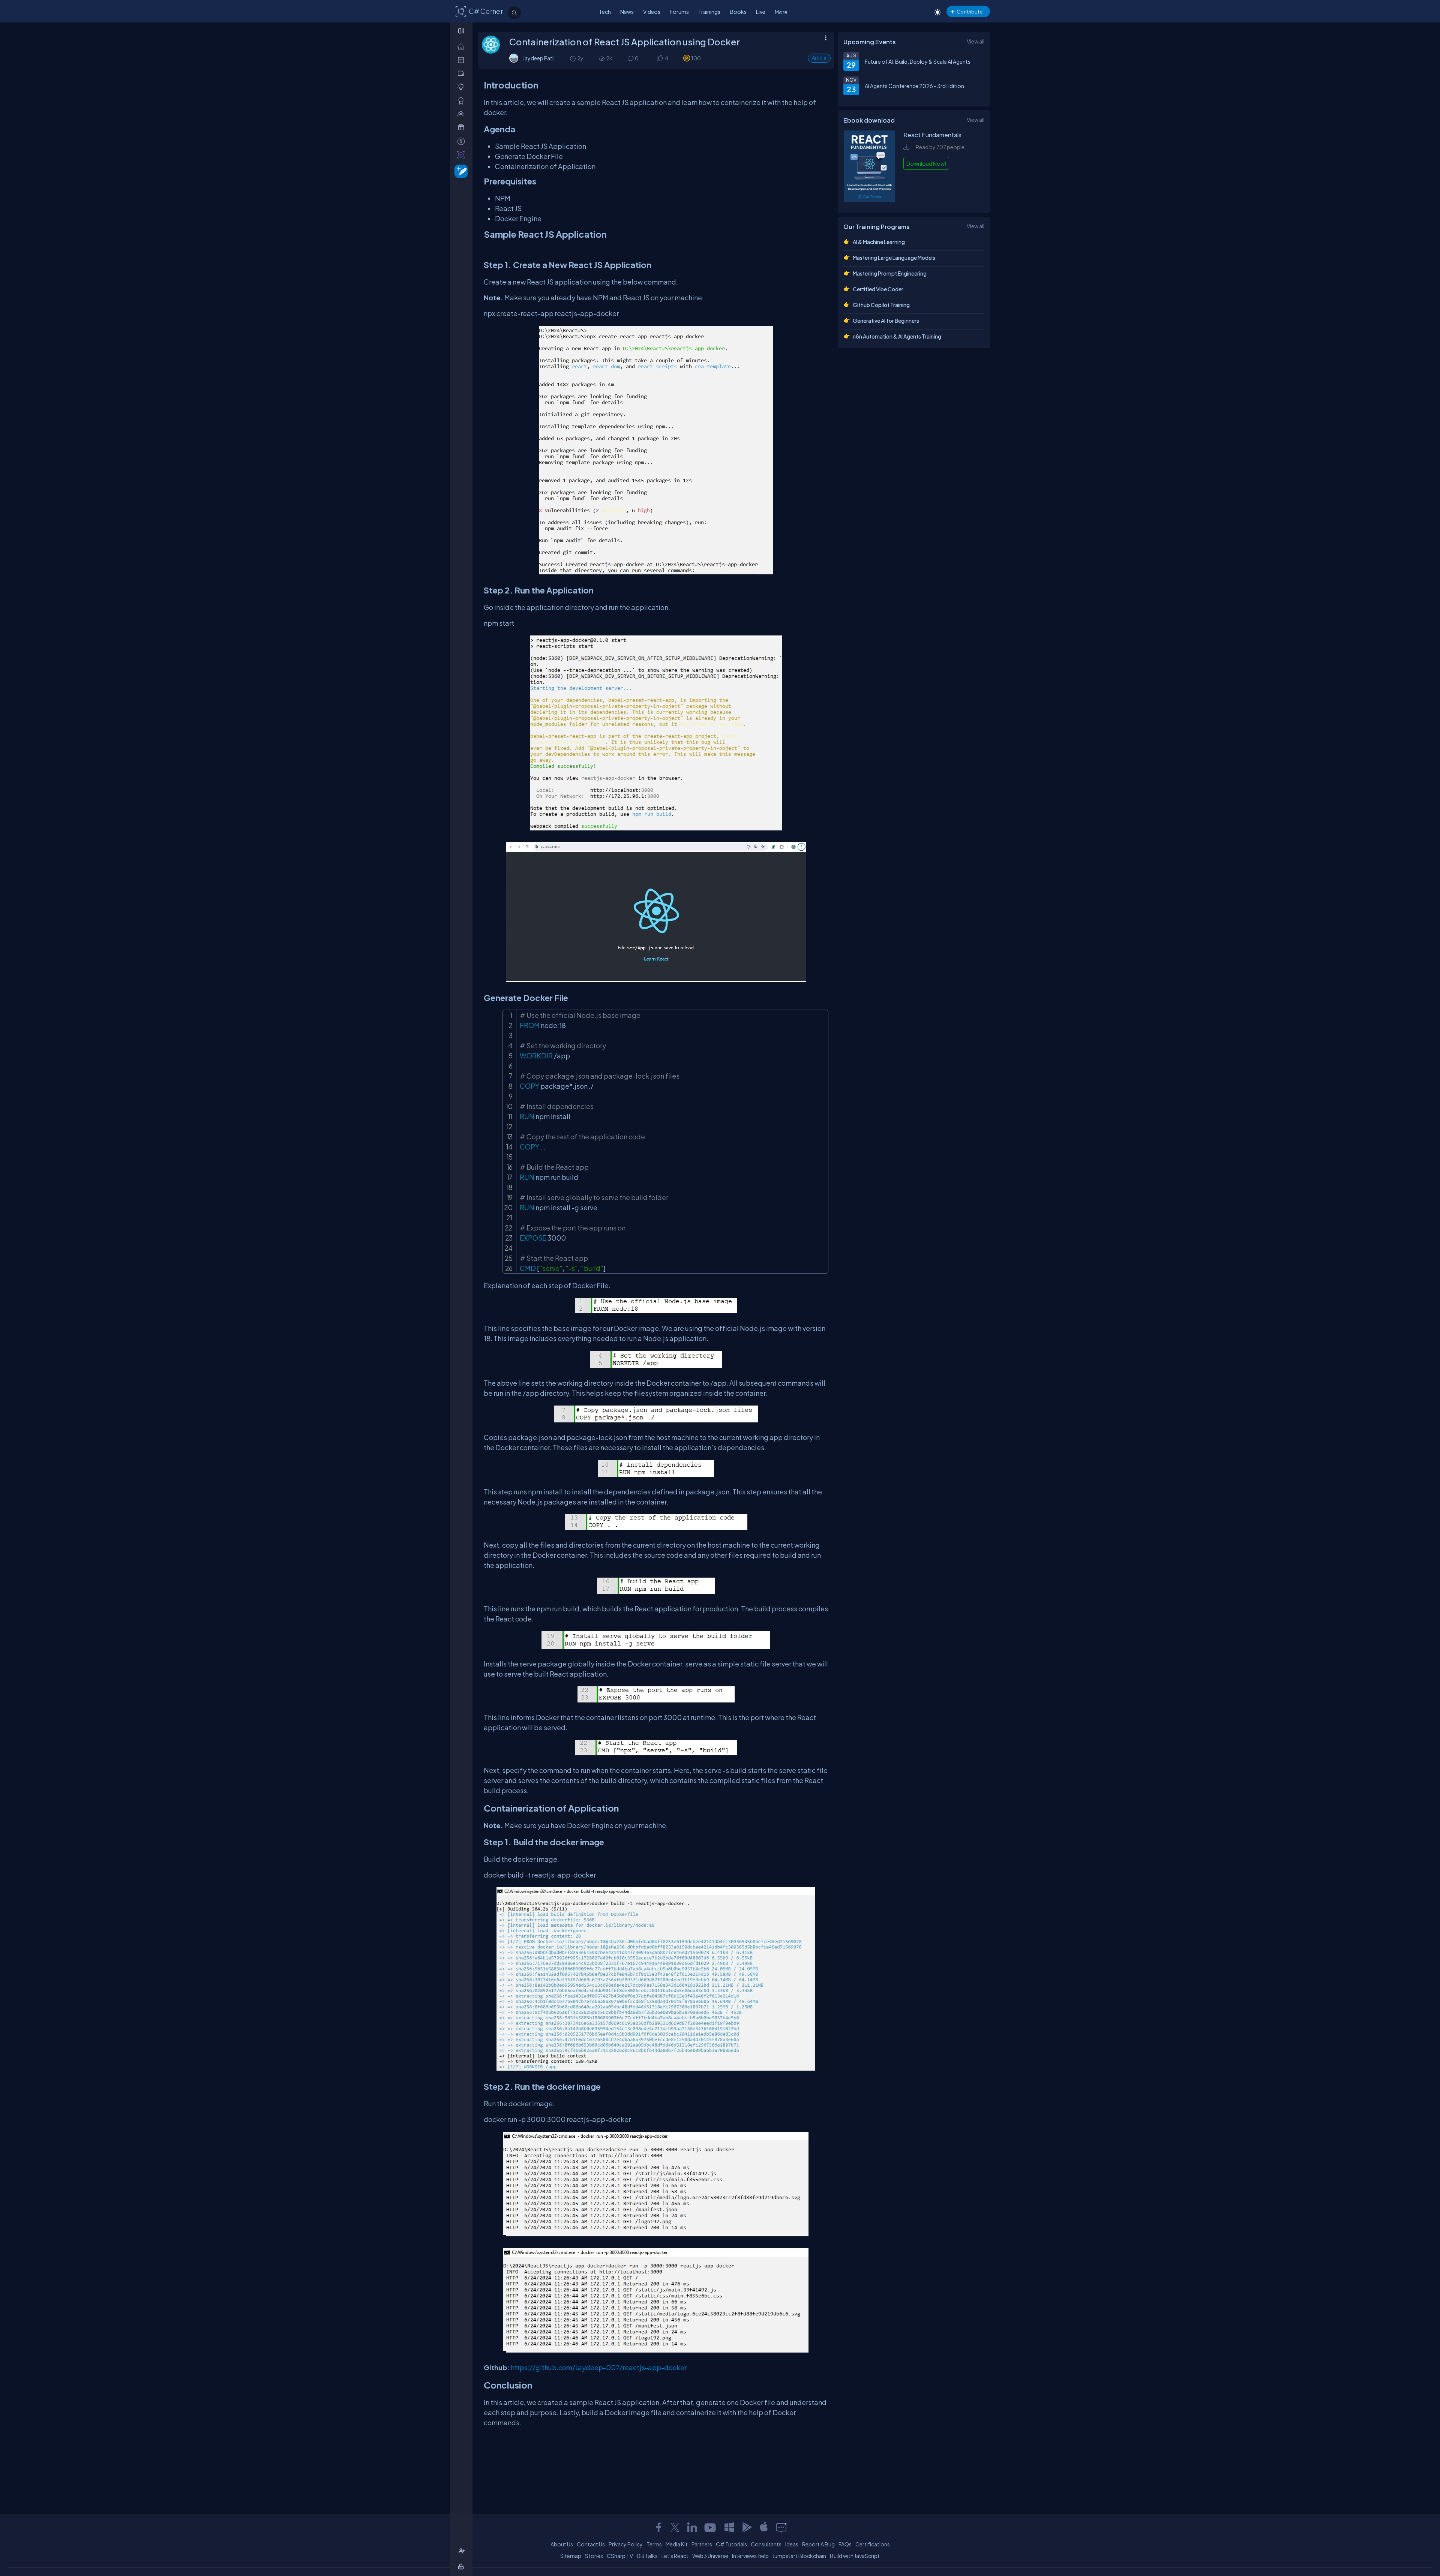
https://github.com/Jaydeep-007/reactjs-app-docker (599, 2367)
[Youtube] (711, 2527)
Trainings (709, 12)
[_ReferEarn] (463, 127)
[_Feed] (463, 46)
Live (761, 12)
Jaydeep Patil (539, 58)
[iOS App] (764, 2527)
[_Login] (462, 2566)
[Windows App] (729, 2527)
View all (976, 41)
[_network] (463, 114)
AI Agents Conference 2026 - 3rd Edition (914, 86)
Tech (605, 12)
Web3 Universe (710, 2556)
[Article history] (573, 58)
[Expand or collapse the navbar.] (462, 31)
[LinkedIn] (692, 2527)
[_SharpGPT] (463, 155)
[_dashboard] (463, 60)
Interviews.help (750, 2556)
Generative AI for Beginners (886, 321)
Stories (594, 2556)
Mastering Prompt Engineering (890, 273)
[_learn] (463, 87)
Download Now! (926, 163)
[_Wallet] (463, 73)
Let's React (675, 2556)
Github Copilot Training (881, 305)
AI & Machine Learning (879, 242)
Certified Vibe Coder (878, 289)
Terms (654, 2544)
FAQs (845, 2544)
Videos (652, 12)
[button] (659, 58)
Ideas (792, 2544)
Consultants (766, 2544)
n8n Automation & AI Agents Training (897, 336)
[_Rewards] (463, 141)
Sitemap (571, 2556)
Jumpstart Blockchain (799, 2556)
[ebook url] (870, 199)
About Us (562, 2544)
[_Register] (463, 2551)
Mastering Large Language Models (894, 258)
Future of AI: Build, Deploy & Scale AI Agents (918, 61)
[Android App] (747, 2527)
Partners (702, 2544)
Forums (679, 12)
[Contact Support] (781, 2527)
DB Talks (647, 2556)
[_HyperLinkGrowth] (460, 171)
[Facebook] (658, 2527)
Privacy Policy (626, 2544)
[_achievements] (463, 101)
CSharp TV (620, 2556)
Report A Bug (818, 2544)
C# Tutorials (731, 2544)
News (627, 12)
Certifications (873, 2544)
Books (738, 12)
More (781, 12)
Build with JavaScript (855, 2556)
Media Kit (677, 2544)
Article (819, 58)
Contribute (970, 11)
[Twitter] (675, 2527)
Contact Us (591, 2544)
